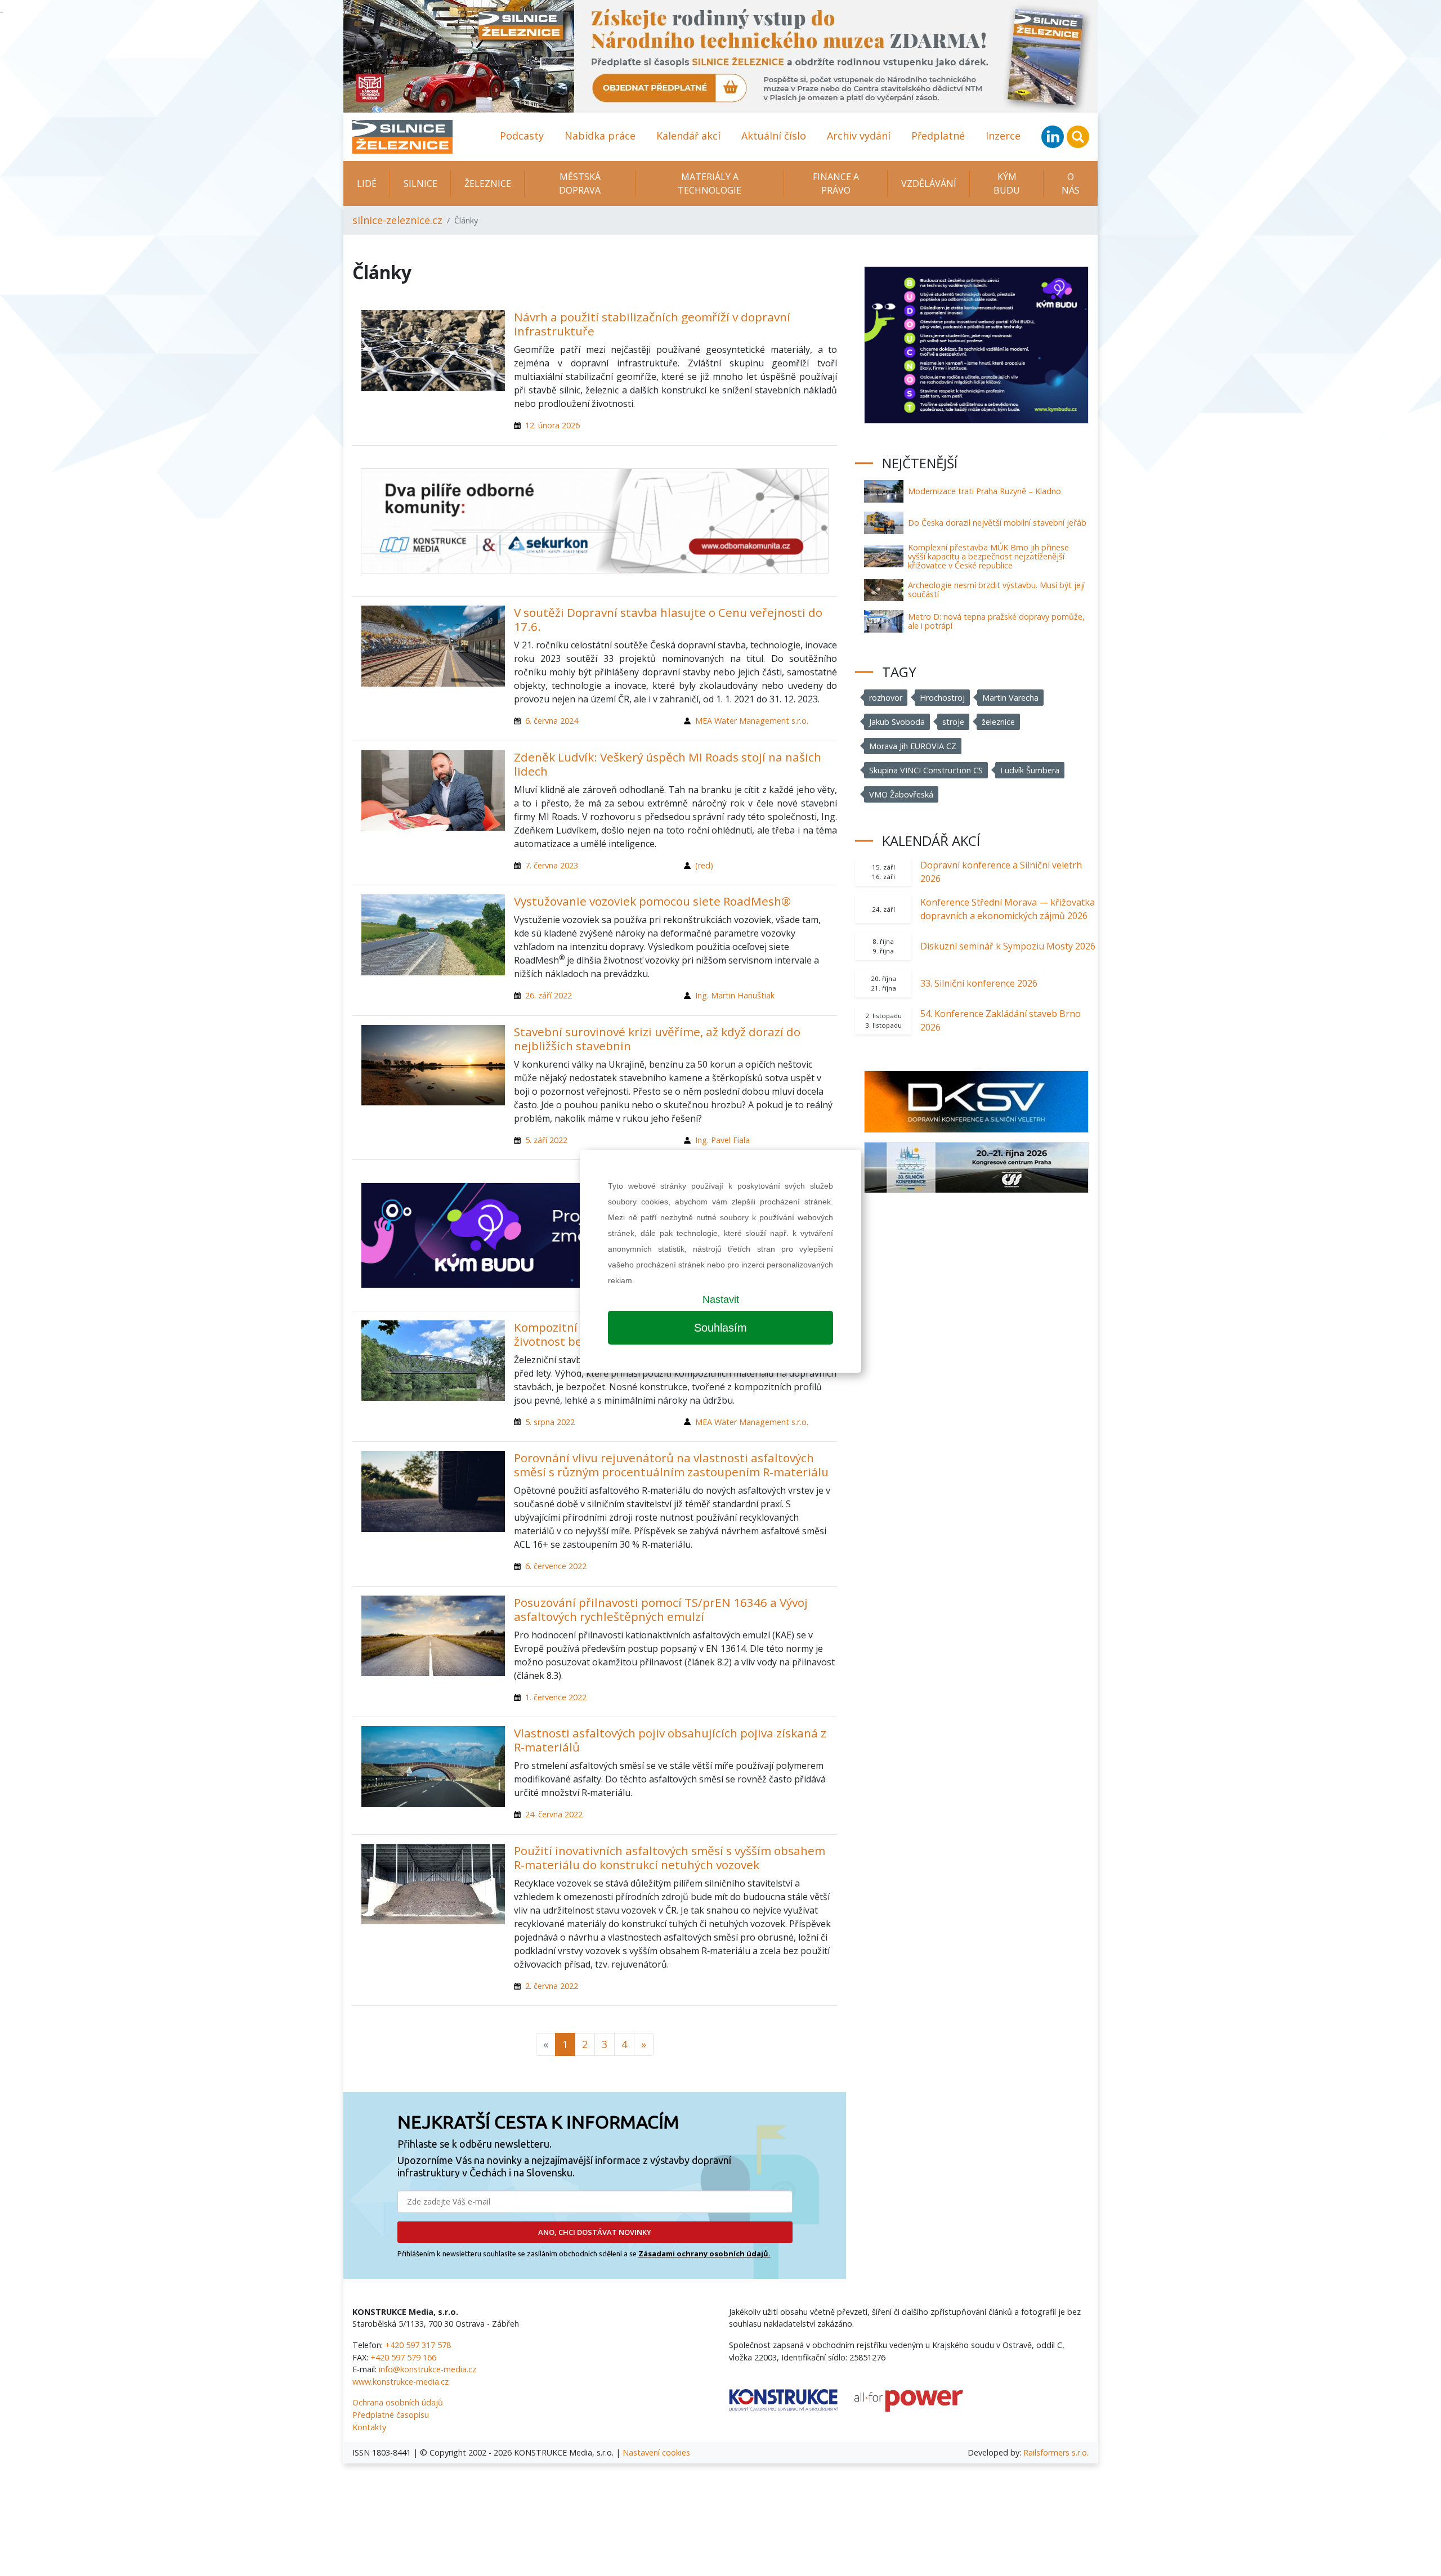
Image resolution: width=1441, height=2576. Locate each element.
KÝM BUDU (1007, 183)
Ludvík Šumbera (1030, 770)
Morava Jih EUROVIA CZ (913, 746)
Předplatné (938, 136)
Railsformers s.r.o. (1056, 2452)
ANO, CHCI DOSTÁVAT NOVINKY (595, 2232)
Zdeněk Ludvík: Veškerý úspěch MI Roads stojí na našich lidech (668, 764)
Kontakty (369, 2427)
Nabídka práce (600, 136)
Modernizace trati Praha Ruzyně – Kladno (984, 491)
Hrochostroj (942, 698)
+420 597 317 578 (418, 2345)
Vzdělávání (929, 183)
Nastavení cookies (656, 2452)
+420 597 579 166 (403, 2357)
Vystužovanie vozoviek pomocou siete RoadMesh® (652, 901)
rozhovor (886, 698)
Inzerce (1003, 136)
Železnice (488, 183)
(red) (704, 865)
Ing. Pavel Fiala (722, 1140)
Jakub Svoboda (897, 722)
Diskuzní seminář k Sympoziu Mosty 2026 (1008, 946)
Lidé (367, 183)
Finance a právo (836, 183)
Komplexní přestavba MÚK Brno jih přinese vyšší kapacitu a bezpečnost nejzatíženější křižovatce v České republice (988, 556)
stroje (953, 722)
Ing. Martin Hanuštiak (735, 995)
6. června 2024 (552, 721)
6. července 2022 (556, 1566)
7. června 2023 (552, 865)
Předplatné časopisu (391, 2415)
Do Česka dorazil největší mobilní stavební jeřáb (997, 523)
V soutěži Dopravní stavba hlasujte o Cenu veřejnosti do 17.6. (668, 619)
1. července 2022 (556, 1697)
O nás (1071, 183)
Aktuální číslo (774, 136)
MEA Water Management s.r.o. (752, 721)
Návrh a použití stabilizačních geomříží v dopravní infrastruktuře (652, 324)
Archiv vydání (859, 136)
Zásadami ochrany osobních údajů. (704, 2254)
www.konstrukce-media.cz (400, 2382)
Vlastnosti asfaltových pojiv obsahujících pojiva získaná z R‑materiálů (670, 1740)
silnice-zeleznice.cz (397, 220)
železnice (998, 722)
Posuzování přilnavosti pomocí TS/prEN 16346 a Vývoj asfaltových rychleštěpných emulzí (661, 1609)
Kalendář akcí (688, 136)
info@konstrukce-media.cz (428, 2369)
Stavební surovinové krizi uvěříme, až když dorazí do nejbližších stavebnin (657, 1039)
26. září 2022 (549, 995)
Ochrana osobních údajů (398, 2402)
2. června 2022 (552, 1986)
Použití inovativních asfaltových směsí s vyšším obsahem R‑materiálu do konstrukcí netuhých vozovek (670, 1858)
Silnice (420, 183)
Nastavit (721, 1300)
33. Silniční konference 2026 (979, 983)
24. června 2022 (554, 1814)
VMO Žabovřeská (901, 794)
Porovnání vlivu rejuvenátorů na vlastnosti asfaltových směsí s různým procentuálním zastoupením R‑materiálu (671, 1465)
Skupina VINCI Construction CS (926, 770)
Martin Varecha (1010, 698)
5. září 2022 (546, 1140)
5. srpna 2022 (550, 1422)
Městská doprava (580, 183)
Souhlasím (720, 1328)
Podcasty (522, 136)
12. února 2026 (552, 425)
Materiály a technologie (710, 183)
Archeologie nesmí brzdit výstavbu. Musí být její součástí (996, 590)
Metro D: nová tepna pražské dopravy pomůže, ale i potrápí (996, 621)
